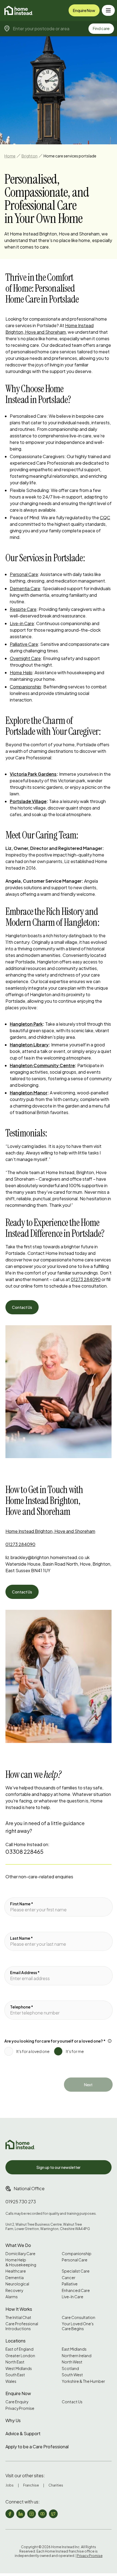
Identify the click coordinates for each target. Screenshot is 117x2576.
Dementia (15, 2278)
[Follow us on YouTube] (42, 2514)
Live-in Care (22, 623)
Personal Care (24, 574)
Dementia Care (25, 588)
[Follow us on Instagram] (32, 2514)
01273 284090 (86, 1279)
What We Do (18, 2245)
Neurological (17, 2284)
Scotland (70, 2368)
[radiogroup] (59, 2049)
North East (15, 2362)
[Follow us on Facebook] (10, 2514)
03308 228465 (24, 1851)
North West (72, 2362)
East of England (19, 2349)
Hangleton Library (29, 1045)
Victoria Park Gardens (33, 774)
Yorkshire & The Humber (83, 2381)
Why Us (13, 2420)
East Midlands (74, 2349)
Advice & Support (23, 2433)
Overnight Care (25, 658)
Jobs (10, 2485)
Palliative (70, 2284)
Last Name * (21, 1938)
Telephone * (22, 2007)
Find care (101, 28)
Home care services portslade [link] (70, 156)
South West (72, 2375)
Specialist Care (76, 2271)
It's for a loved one (33, 2051)
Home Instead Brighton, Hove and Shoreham (50, 1531)
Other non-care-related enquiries (39, 1877)
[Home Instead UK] (20, 2144)
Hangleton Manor (29, 1093)
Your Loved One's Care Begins (78, 2326)
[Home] (19, 10)
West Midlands (19, 2368)
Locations (16, 2341)
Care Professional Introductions (22, 2326)
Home (10, 156)
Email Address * (25, 1972)
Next (88, 2085)
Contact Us (22, 1307)
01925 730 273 (21, 2202)
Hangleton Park (26, 1024)
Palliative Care (24, 644)
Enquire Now (84, 10)
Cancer (69, 2278)
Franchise (31, 2485)
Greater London (20, 2356)
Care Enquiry (17, 2402)
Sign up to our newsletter (59, 2167)
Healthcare (16, 2271)
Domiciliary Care (20, 2254)
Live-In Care (73, 2297)
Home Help (21, 672)
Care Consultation (78, 2317)
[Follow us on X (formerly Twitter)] (53, 2514)
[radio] (9, 2051)
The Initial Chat (18, 2317)
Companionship (25, 687)
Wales (11, 2381)
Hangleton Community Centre (42, 1065)
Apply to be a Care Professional (37, 2447)
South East (15, 2375)
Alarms (12, 2297)
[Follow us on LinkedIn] (21, 2514)
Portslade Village (28, 801)
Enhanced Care (76, 2290)
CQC (105, 517)
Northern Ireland (77, 2356)
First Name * (22, 1904)
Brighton (30, 156)
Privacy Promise (20, 2408)
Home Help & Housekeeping (21, 2262)
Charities (56, 2485)
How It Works (19, 2309)
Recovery (14, 2290)
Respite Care (23, 609)
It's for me (75, 2051)
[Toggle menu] (108, 10)
